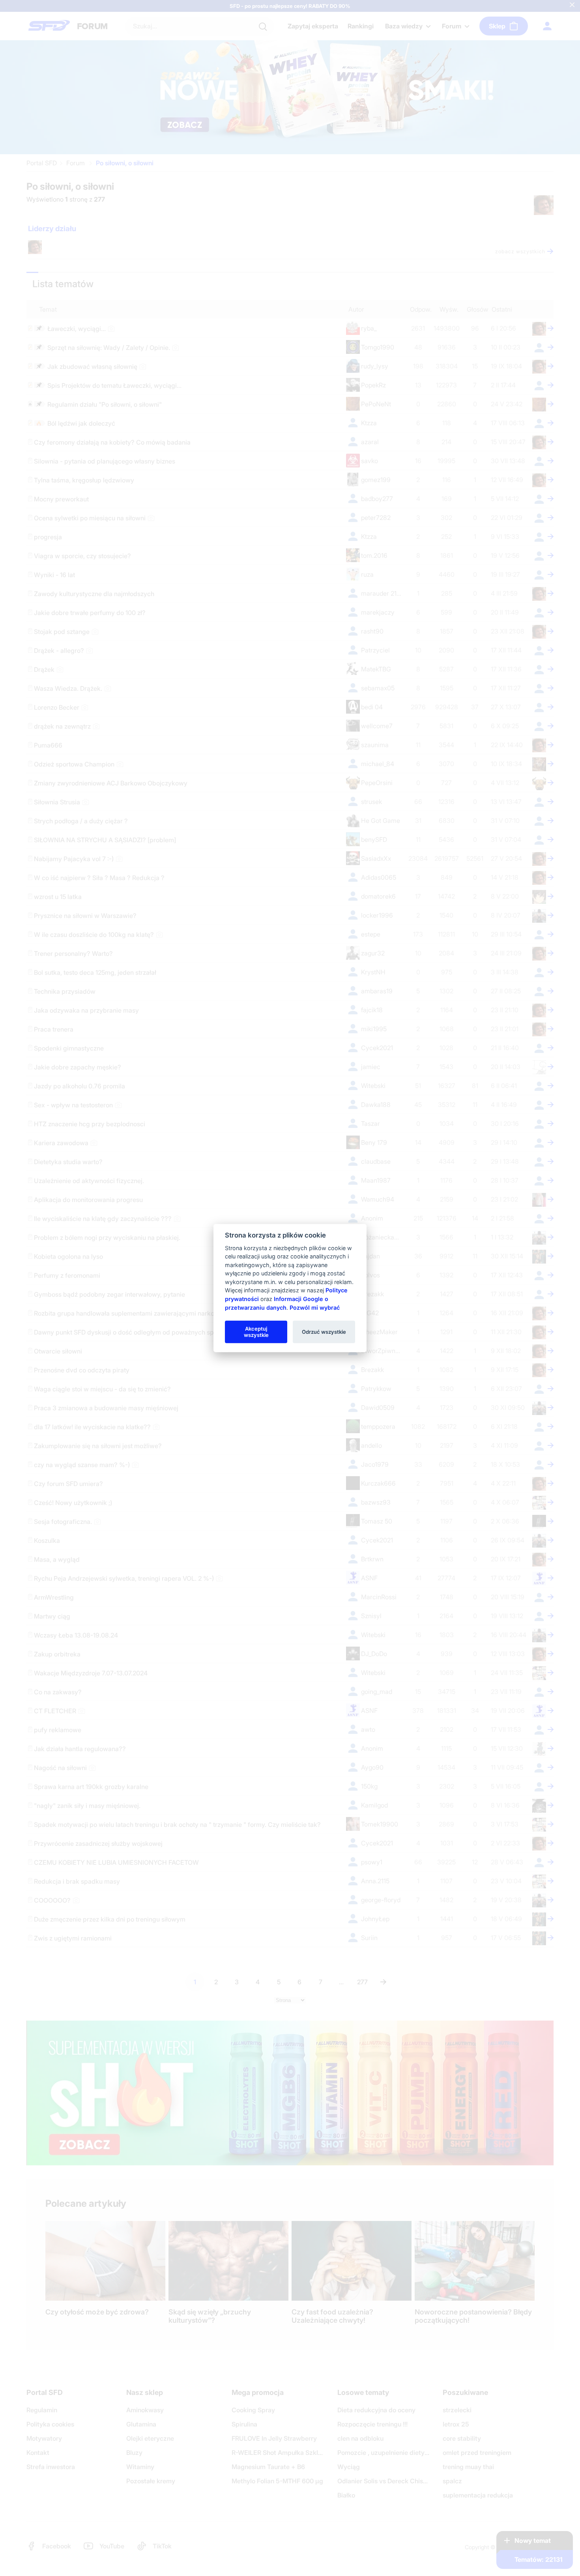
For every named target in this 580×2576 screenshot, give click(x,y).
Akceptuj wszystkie (256, 1331)
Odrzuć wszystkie (324, 1331)
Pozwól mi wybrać (315, 1307)
